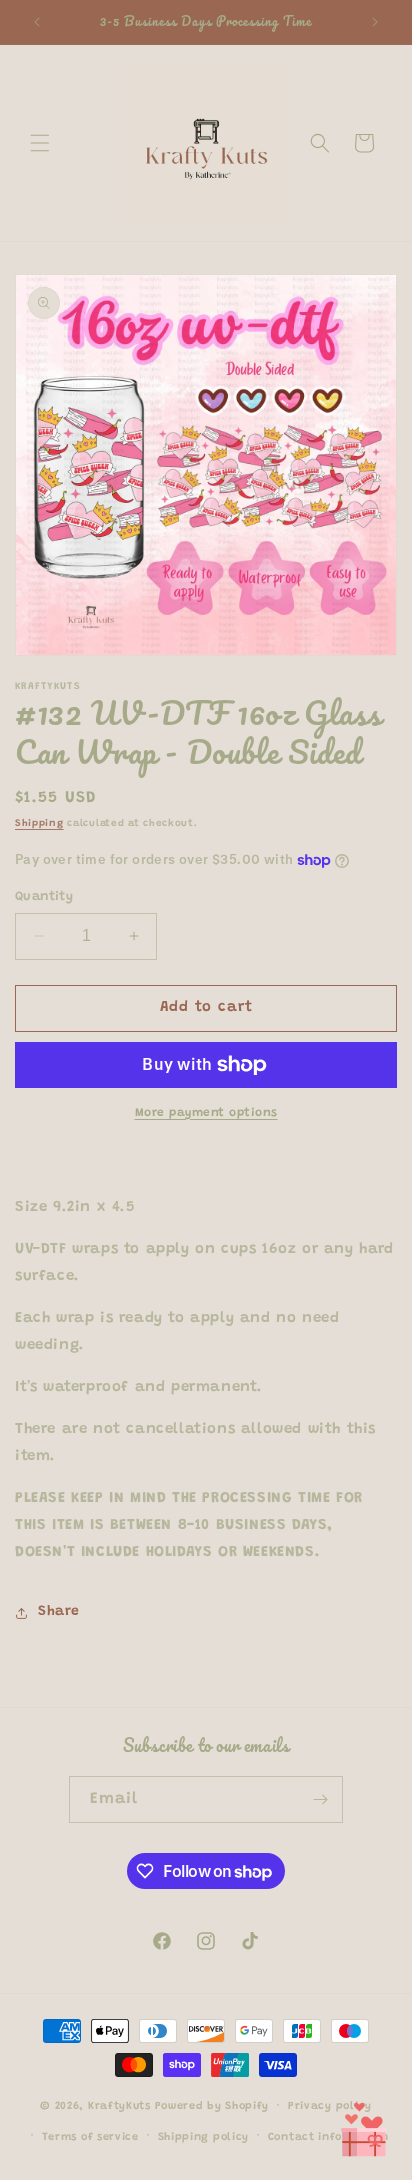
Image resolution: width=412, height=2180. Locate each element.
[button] (40, 143)
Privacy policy (330, 2106)
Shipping (39, 824)
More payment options (206, 1113)
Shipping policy (204, 2137)
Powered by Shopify (212, 2106)
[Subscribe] (320, 1799)
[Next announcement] (375, 22)
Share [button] (59, 1612)
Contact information (328, 2137)
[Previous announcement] (37, 22)
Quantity (44, 896)
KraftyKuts (119, 2106)
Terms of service (90, 2137)
